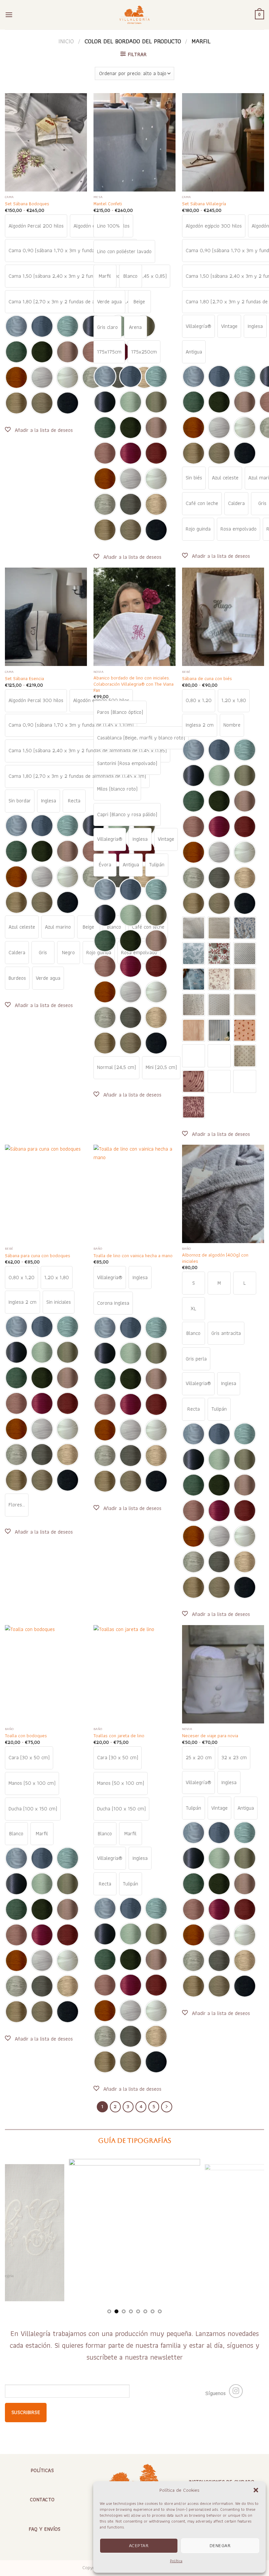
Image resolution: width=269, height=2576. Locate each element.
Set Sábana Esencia (24, 679)
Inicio (66, 41)
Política (176, 2561)
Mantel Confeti (108, 204)
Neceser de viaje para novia (210, 1736)
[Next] (251, 2233)
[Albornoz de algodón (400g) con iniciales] (223, 1194)
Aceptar (139, 2546)
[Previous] (18, 2233)
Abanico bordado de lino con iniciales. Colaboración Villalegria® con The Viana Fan (134, 684)
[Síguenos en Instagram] (236, 2391)
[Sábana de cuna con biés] (223, 617)
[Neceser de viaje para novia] (223, 1674)
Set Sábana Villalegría (204, 204)
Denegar (220, 2546)
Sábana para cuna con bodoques (38, 1256)
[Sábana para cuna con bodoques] (46, 1194)
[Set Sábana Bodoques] (46, 142)
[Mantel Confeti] (134, 142)
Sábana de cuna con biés (207, 679)
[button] (256, 2490)
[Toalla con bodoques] (46, 1674)
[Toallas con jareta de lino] (134, 1674)
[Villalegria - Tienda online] (135, 15)
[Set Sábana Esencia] (46, 617)
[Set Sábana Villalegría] (223, 142)
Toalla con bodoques (26, 1736)
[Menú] (9, 15)
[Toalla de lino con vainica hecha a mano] (134, 1194)
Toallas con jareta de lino (119, 1736)
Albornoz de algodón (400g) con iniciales (215, 1258)
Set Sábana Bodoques (27, 204)
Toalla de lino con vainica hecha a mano (133, 1256)
